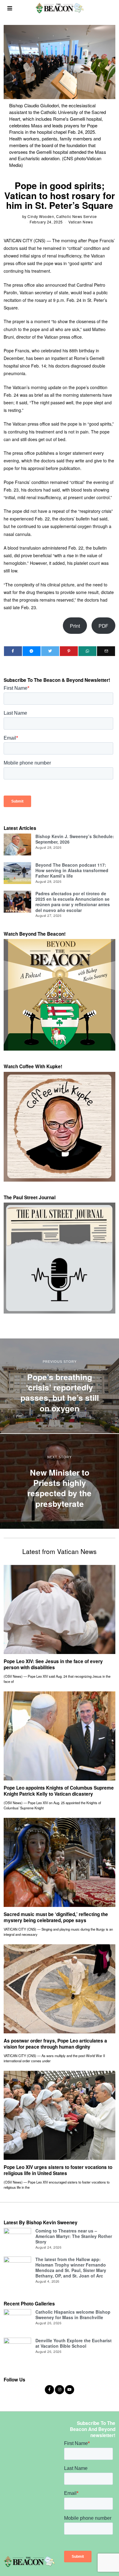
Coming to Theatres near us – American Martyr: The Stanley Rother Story (74, 2236)
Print (75, 626)
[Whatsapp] (87, 651)
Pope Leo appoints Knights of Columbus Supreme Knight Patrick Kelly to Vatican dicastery (59, 1791)
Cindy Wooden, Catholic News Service (62, 216)
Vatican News (81, 222)
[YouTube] (70, 2390)
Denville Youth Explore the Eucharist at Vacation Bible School (74, 2343)
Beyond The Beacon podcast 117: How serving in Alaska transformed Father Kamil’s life (72, 870)
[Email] (106, 651)
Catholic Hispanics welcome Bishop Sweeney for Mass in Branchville (73, 2315)
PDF (103, 626)
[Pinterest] (69, 651)
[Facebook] (13, 651)
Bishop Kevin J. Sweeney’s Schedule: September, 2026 (75, 839)
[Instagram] (60, 2390)
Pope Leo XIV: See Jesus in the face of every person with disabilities (53, 1664)
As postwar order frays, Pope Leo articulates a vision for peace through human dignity (55, 2044)
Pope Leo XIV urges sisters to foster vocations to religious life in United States (58, 2170)
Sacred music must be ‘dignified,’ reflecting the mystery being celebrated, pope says (56, 1917)
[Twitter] (50, 651)
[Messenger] (32, 651)
